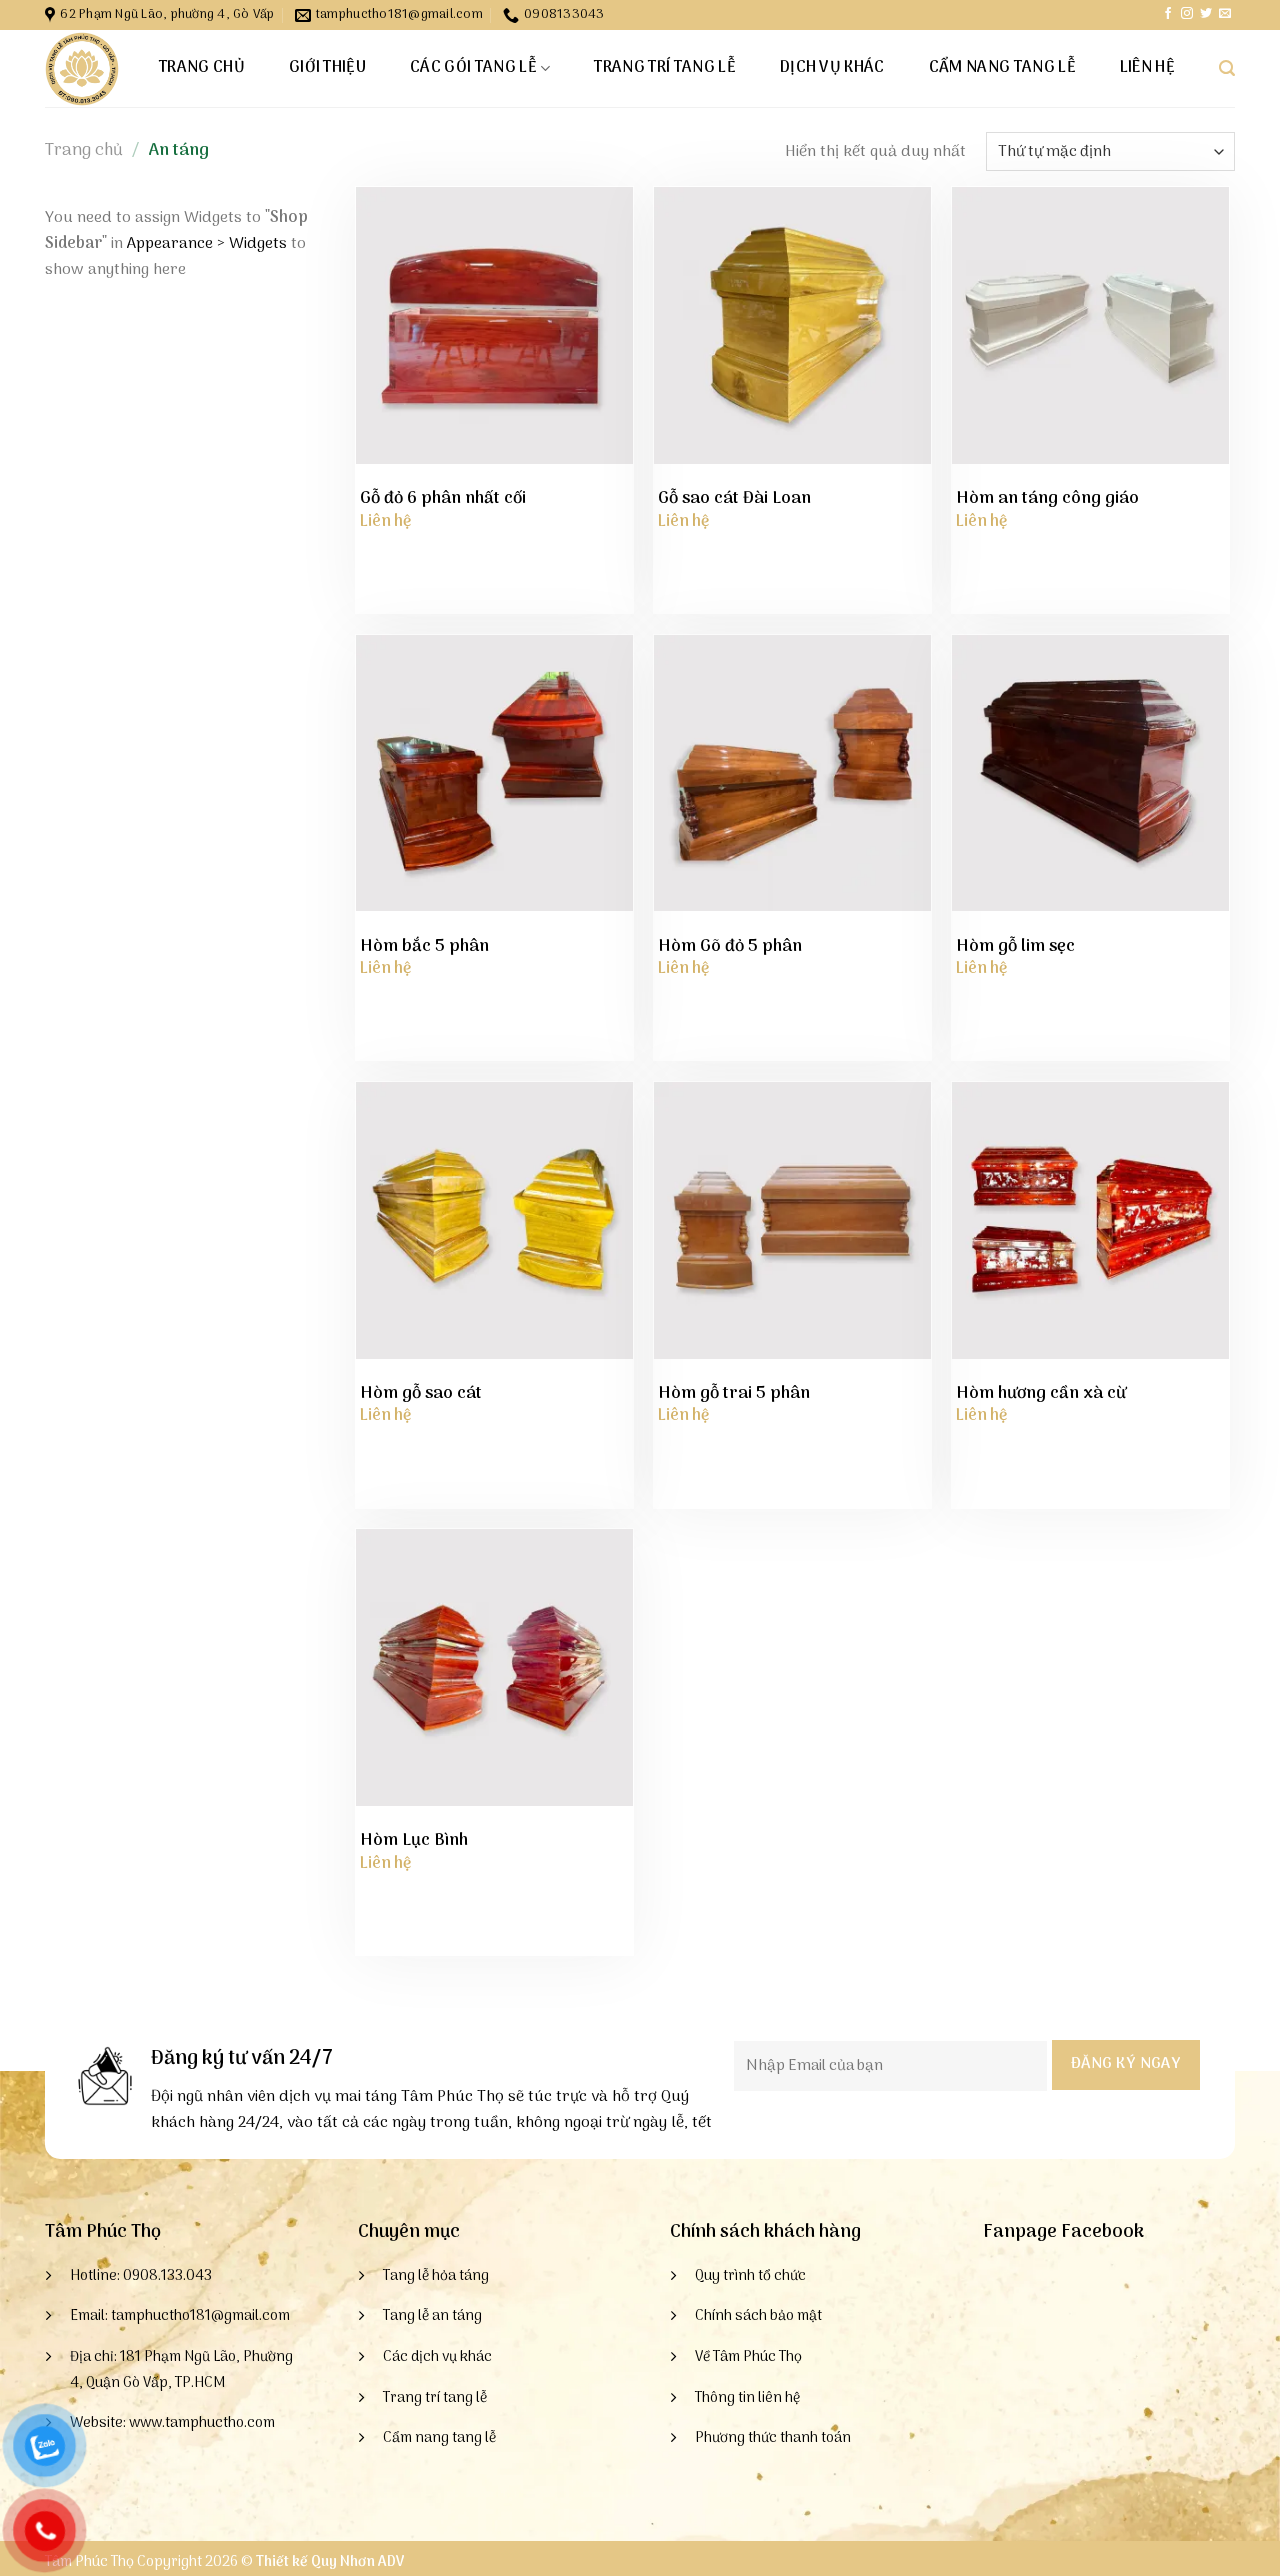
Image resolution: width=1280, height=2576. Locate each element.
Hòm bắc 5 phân (424, 947)
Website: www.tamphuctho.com (172, 2423)
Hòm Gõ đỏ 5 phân (730, 947)
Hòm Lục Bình (414, 1841)
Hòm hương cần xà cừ (1041, 1394)
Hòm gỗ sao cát (421, 1394)
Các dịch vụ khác (437, 2357)
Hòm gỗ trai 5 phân (734, 1394)
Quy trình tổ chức (750, 2276)
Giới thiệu (327, 68)
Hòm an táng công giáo (1047, 499)
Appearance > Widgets (207, 244)
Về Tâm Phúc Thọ (748, 2357)
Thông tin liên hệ (747, 2398)
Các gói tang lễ (473, 68)
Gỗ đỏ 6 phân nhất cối (443, 499)
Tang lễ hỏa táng (436, 2276)
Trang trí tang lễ (664, 68)
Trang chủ (202, 68)
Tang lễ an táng (432, 2316)
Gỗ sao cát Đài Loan (734, 499)
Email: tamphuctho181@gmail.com (180, 2316)
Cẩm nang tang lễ (1002, 68)
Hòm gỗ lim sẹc (1015, 947)
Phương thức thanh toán (773, 2438)
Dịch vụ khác (832, 68)
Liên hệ (1147, 68)
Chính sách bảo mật (758, 2316)
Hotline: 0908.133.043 (141, 2276)
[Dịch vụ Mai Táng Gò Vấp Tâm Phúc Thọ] (82, 69)
